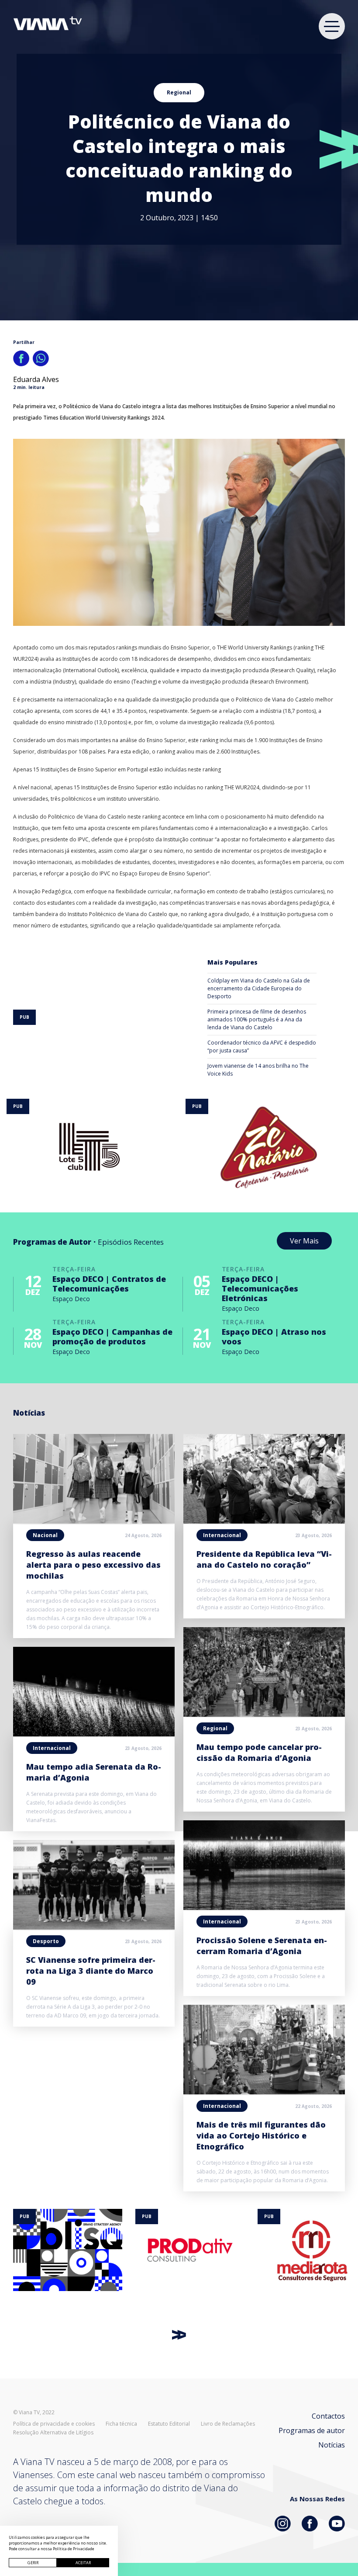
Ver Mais (304, 1241)
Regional (179, 92)
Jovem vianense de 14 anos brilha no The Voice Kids (258, 1070)
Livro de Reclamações (228, 2424)
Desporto (46, 1941)
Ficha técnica (121, 2424)
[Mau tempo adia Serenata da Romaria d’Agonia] (94, 1734)
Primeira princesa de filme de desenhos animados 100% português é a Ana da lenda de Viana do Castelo (257, 1019)
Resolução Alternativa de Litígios (53, 2433)
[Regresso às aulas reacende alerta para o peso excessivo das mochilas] (94, 1521)
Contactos (328, 2416)
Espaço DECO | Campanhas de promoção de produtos (112, 1337)
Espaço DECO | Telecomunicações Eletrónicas (260, 1288)
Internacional (52, 1748)
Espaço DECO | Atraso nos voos (274, 1337)
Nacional (45, 1535)
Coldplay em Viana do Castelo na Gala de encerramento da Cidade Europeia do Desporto (259, 988)
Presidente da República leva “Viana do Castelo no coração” (264, 1559)
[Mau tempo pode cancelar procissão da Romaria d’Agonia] (264, 1714)
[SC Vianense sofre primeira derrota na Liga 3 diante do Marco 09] (94, 1927)
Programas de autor (312, 2430)
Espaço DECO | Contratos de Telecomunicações (109, 1284)
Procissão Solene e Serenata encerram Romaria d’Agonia (262, 1946)
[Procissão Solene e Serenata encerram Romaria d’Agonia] (264, 1907)
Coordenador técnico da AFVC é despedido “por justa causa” (262, 1047)
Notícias (332, 2445)
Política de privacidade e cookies (54, 2424)
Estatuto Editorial (169, 2424)
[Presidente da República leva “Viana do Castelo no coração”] (264, 1521)
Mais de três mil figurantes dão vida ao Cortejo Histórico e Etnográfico (261, 2135)
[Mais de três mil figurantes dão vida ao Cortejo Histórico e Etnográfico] (264, 2092)
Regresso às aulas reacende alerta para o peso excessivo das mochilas (93, 1565)
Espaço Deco (71, 1299)
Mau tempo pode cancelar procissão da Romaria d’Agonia (259, 1752)
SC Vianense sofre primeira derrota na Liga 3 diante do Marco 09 (91, 1971)
